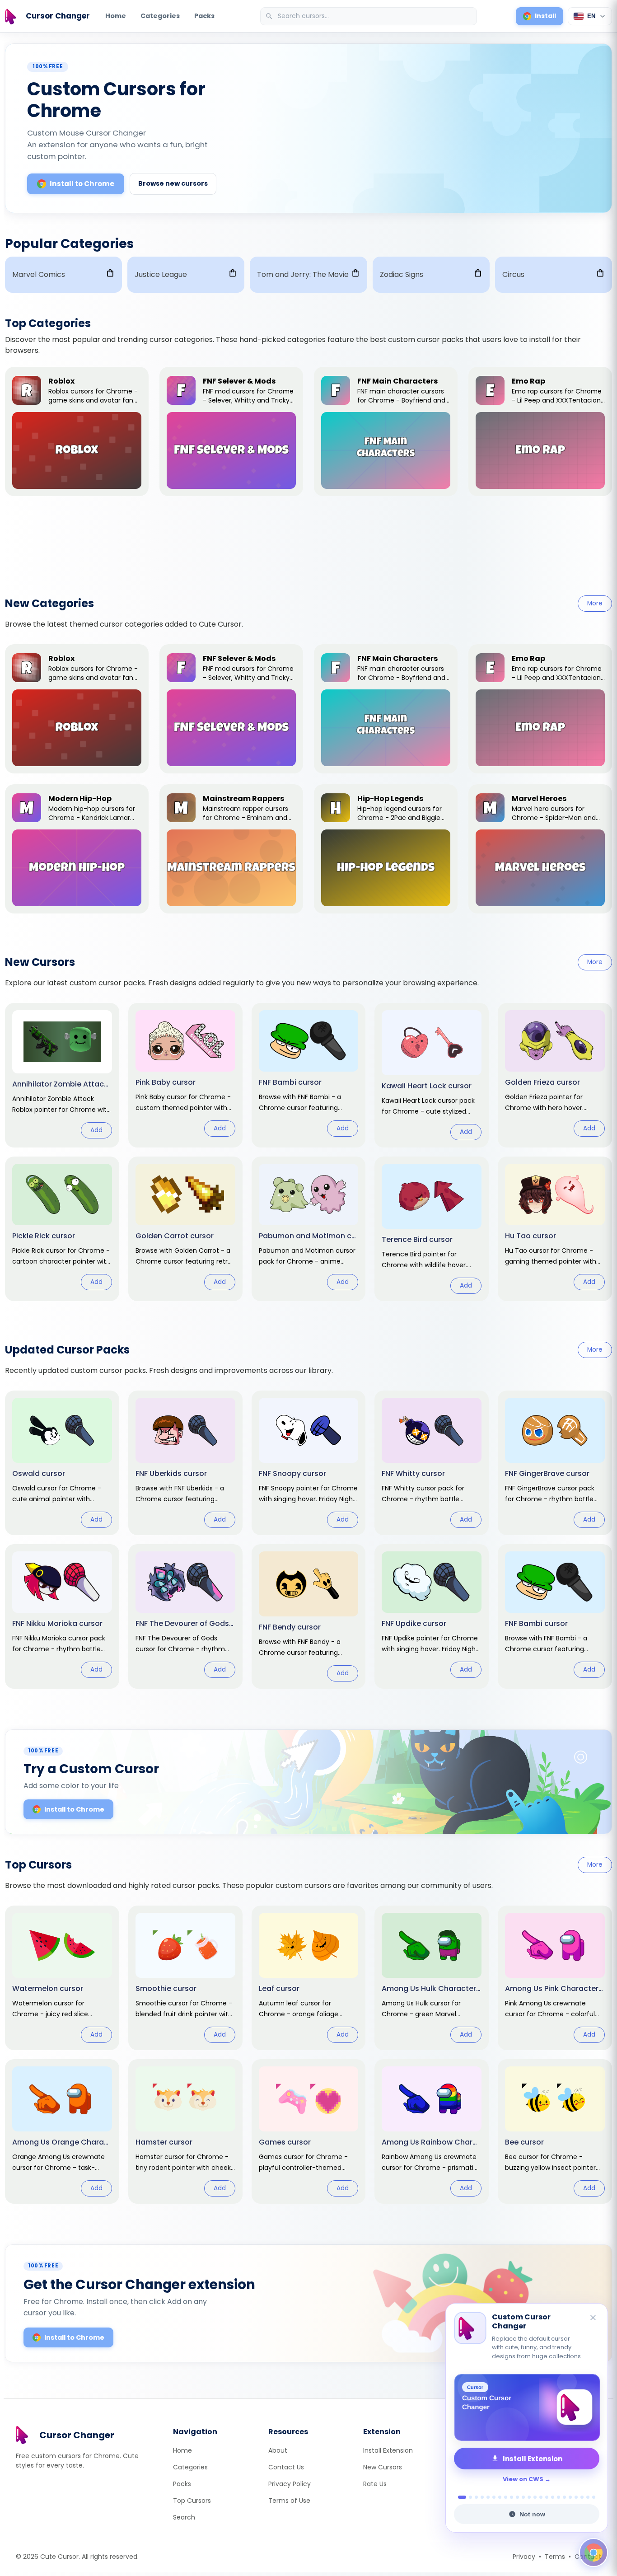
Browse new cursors (173, 183)
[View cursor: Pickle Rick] (62, 1229)
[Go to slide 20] (576, 2497)
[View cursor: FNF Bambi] (309, 1075)
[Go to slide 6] (494, 2497)
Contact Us (286, 2467)
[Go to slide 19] (570, 2497)
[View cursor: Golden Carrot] (185, 1229)
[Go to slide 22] (588, 2497)
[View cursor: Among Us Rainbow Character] (432, 2131)
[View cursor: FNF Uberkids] (185, 1463)
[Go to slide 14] (541, 2497)
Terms (555, 2557)
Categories (160, 16)
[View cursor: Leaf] (309, 1978)
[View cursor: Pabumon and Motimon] (309, 1229)
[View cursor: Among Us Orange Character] (62, 2131)
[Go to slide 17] (559, 2497)
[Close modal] (410, 1230)
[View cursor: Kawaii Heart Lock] (432, 1075)
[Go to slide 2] (468, 2497)
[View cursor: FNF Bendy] (309, 1616)
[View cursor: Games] (309, 2131)
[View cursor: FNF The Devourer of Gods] (185, 1616)
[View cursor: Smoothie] (185, 1978)
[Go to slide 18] (564, 2497)
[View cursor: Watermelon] (62, 1978)
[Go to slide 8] (506, 2497)
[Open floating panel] (594, 2553)
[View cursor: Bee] (555, 2131)
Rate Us (375, 2484)
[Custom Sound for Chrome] (527, 2407)
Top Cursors (192, 2501)
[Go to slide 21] (582, 2497)
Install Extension (388, 2450)
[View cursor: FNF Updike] (432, 1616)
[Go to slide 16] (553, 2497)
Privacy (524, 2557)
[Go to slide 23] (594, 2497)
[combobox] (369, 16)
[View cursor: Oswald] (62, 1463)
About (278, 2450)
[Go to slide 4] (482, 2497)
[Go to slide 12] (529, 2497)
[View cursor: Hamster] (185, 2131)
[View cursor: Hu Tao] (555, 1229)
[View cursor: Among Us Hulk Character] (432, 1978)
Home (116, 16)
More (595, 603)
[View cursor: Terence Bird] (432, 1229)
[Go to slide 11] (523, 2497)
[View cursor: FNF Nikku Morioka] (62, 1616)
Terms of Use (289, 2501)
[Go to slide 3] (476, 2497)
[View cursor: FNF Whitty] (432, 1463)
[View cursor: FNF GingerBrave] (555, 1463)
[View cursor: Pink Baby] (185, 1075)
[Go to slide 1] (460, 2497)
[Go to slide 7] (500, 2497)
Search (184, 2517)
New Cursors (383, 2467)
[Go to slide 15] (547, 2497)
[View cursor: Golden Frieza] (555, 1075)
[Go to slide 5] (488, 2497)
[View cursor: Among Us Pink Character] (555, 1978)
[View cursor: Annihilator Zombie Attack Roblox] (62, 1075)
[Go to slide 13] (535, 2497)
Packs (204, 16)
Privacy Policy (290, 2484)
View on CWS (523, 2479)
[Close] (594, 2318)
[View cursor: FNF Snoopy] (309, 1463)
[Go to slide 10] (517, 2497)
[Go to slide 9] (512, 2497)
